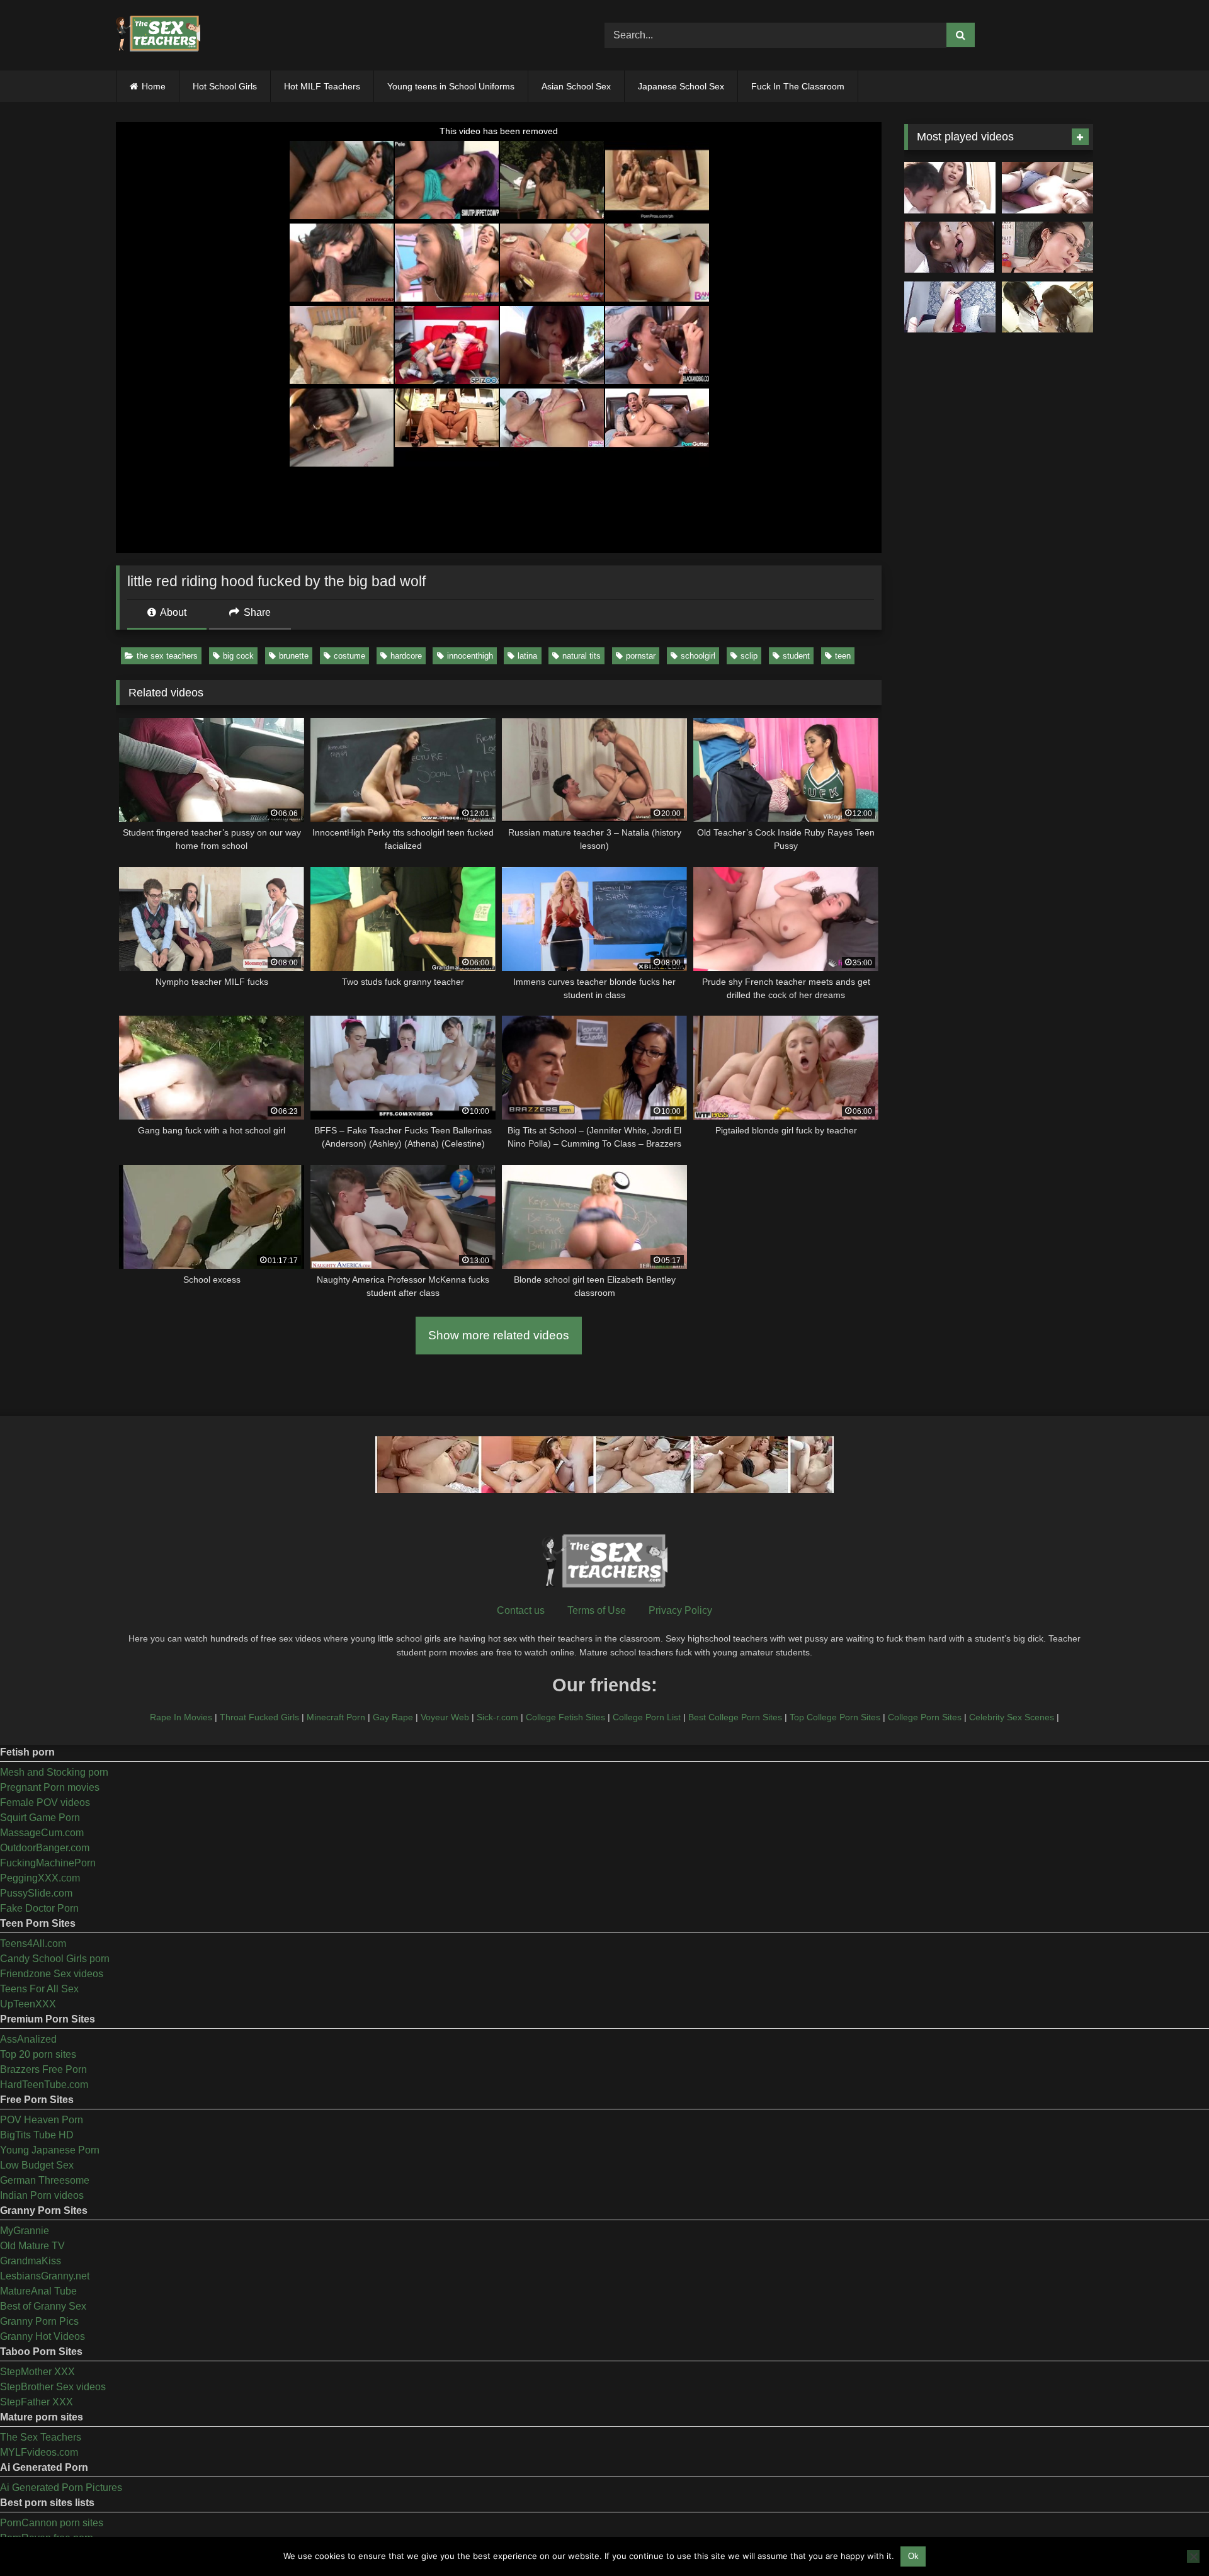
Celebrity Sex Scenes (1012, 1717)
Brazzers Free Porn (43, 2069)
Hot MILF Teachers (322, 86)
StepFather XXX (37, 2402)
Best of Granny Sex (43, 2306)
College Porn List (647, 1717)
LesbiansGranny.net (45, 2276)
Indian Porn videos (42, 2195)
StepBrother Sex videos (53, 2387)
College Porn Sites (925, 1717)
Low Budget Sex (37, 2165)
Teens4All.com (33, 1943)
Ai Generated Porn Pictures (61, 2488)
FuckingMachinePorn (48, 1863)
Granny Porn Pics (39, 2321)
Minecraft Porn (336, 1717)
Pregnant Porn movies (50, 1787)
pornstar (641, 656)
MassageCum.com (42, 1833)
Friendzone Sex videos (52, 1974)
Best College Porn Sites (735, 1717)
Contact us (521, 1610)
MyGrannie (25, 2231)
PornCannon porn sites (52, 2523)
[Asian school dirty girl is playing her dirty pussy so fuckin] (950, 307)
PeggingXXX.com (40, 1878)
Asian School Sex (576, 86)
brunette (294, 656)
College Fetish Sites (565, 1717)
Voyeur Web (445, 1717)
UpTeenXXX (28, 2004)
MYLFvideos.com (39, 2452)
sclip (749, 656)
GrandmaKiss (31, 2261)
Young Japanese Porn (50, 2150)
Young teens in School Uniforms (451, 86)
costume (349, 656)
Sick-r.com (497, 1717)
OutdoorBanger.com (45, 1848)
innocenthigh (470, 656)
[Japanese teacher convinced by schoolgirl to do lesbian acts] (1047, 307)
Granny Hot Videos (43, 2336)
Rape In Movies (181, 1717)
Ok (913, 2556)
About (172, 612)
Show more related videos (499, 1335)
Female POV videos (45, 1802)
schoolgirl (698, 656)
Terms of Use (597, 1610)
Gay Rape (393, 1717)
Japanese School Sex (681, 86)
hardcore (406, 656)
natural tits (582, 656)
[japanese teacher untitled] (950, 188)
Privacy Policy (680, 1610)
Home (154, 86)
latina (527, 656)
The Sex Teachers (41, 2437)
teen (843, 656)
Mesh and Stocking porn (54, 1772)
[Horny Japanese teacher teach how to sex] (1047, 247)
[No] (1193, 2556)
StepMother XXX (37, 2372)
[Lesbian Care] (950, 247)
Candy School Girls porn (55, 1959)
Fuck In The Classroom (798, 86)
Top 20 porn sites (38, 2054)
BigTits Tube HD (37, 2135)
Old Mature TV (32, 2246)
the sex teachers (167, 656)
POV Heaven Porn (42, 2120)
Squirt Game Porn (40, 1818)
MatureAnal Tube (38, 2291)
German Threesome (45, 2180)
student (796, 656)
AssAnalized (28, 2039)
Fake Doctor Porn (39, 1908)
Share (256, 612)
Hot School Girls (225, 86)
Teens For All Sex (39, 1989)
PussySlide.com (36, 1893)
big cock (238, 656)
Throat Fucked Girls (259, 1717)
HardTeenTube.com (44, 2085)
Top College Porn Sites (835, 1717)
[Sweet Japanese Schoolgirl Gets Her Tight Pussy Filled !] (1047, 188)
